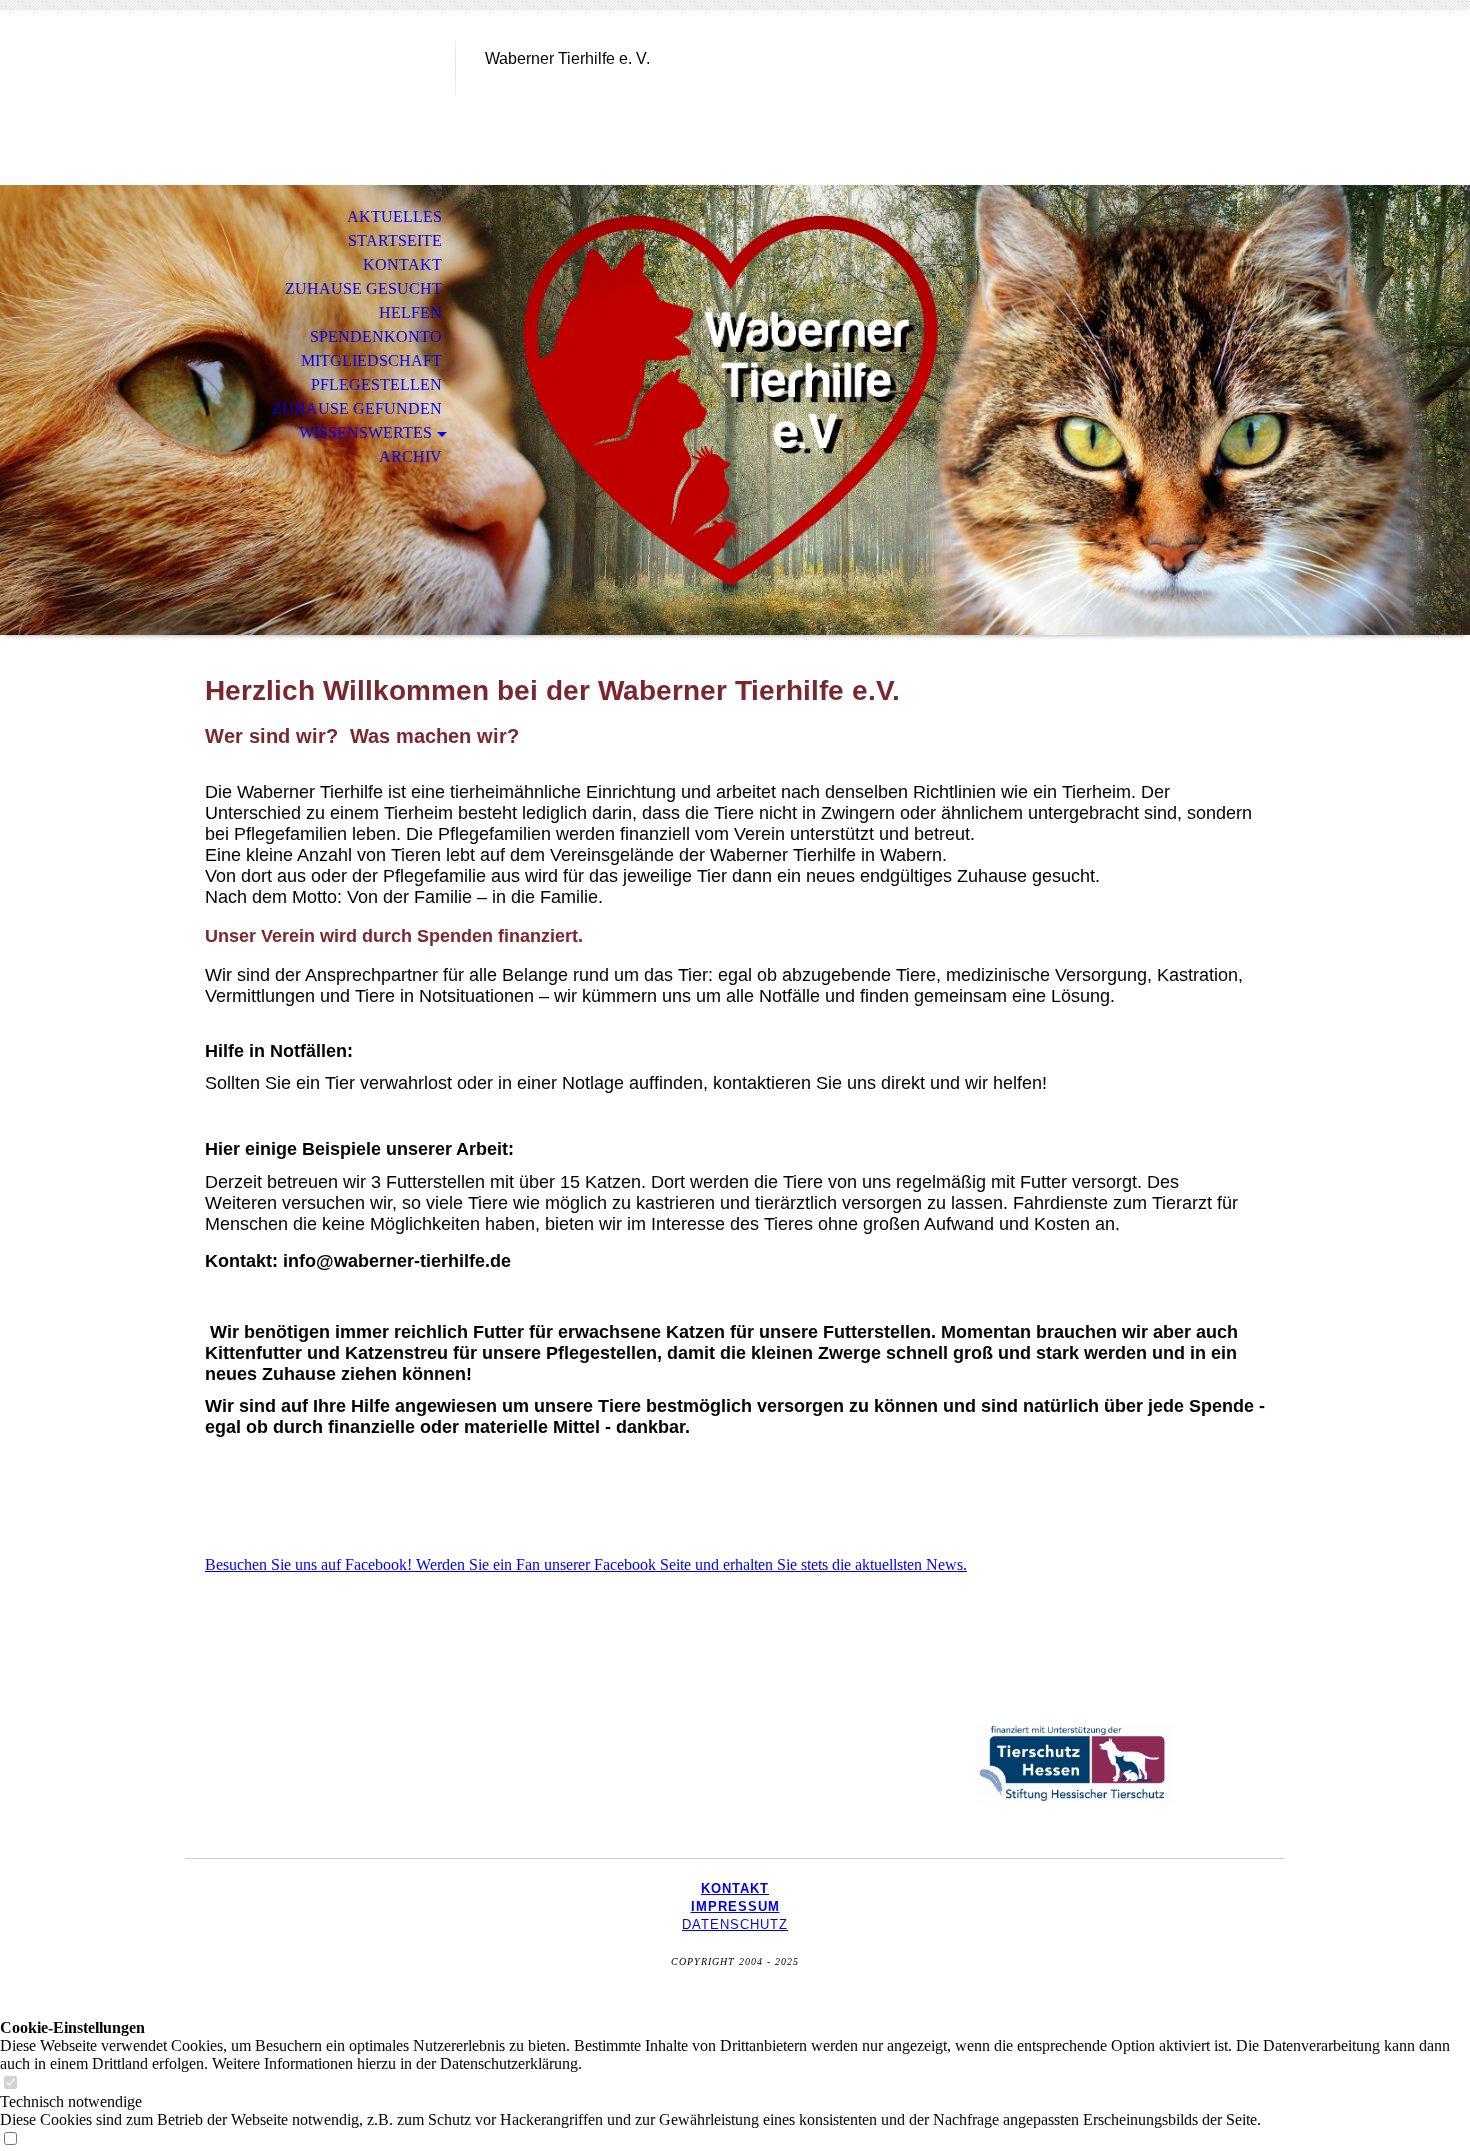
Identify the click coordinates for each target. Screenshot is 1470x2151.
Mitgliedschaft (371, 360)
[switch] (10, 2083)
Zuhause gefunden (357, 408)
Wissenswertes (365, 432)
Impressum (735, 1906)
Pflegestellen (376, 384)
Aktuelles (394, 216)
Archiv (410, 456)
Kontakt (402, 264)
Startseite (395, 240)
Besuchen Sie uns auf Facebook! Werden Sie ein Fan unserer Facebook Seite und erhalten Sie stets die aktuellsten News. (586, 1564)
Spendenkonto (376, 336)
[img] (320, 97)
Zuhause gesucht (363, 288)
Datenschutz (735, 1924)
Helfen (410, 312)
